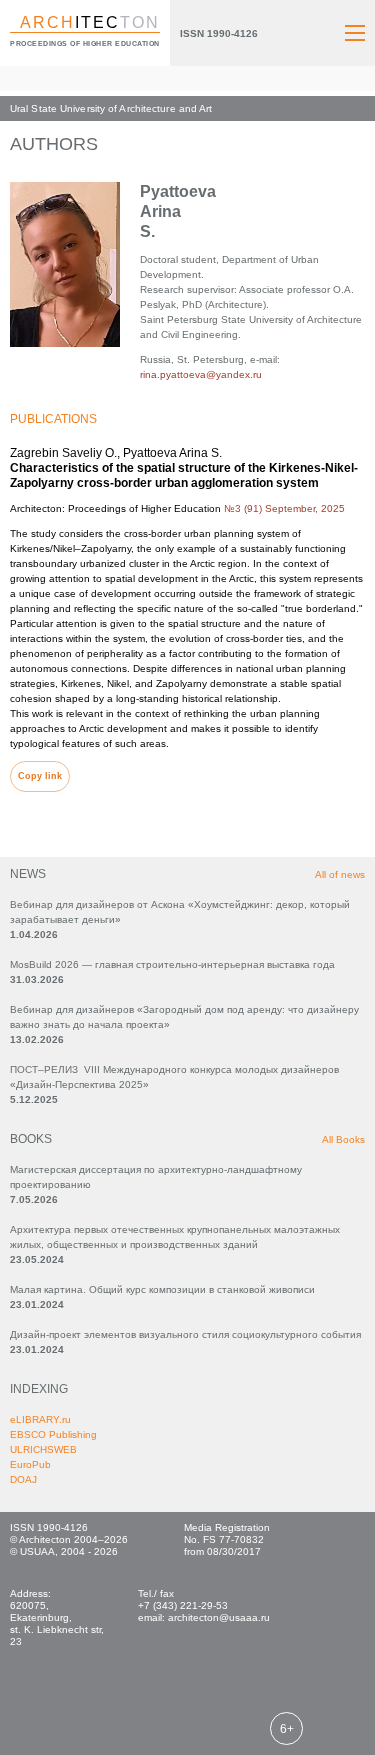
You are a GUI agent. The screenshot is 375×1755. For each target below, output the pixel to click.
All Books (343, 1139)
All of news (340, 874)
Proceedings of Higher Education (85, 43)
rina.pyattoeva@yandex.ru (201, 374)
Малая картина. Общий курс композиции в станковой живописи (162, 1289)
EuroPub (30, 1464)
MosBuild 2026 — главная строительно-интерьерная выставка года (172, 964)
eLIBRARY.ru (40, 1419)
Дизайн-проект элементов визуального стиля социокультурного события (185, 1334)
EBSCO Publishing (53, 1434)
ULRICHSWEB (43, 1449)
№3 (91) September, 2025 (284, 508)
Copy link (40, 776)
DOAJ (23, 1479)
